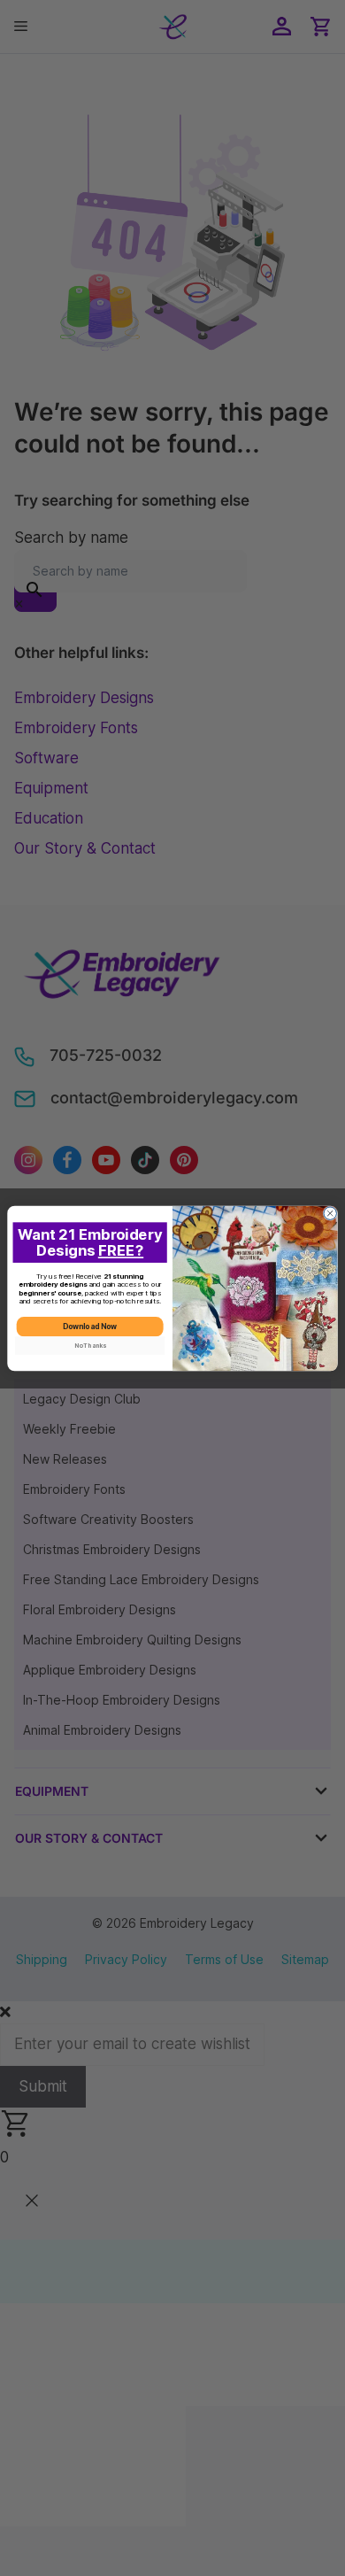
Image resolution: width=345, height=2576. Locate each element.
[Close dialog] (330, 1213)
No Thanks (90, 1345)
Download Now (90, 1326)
